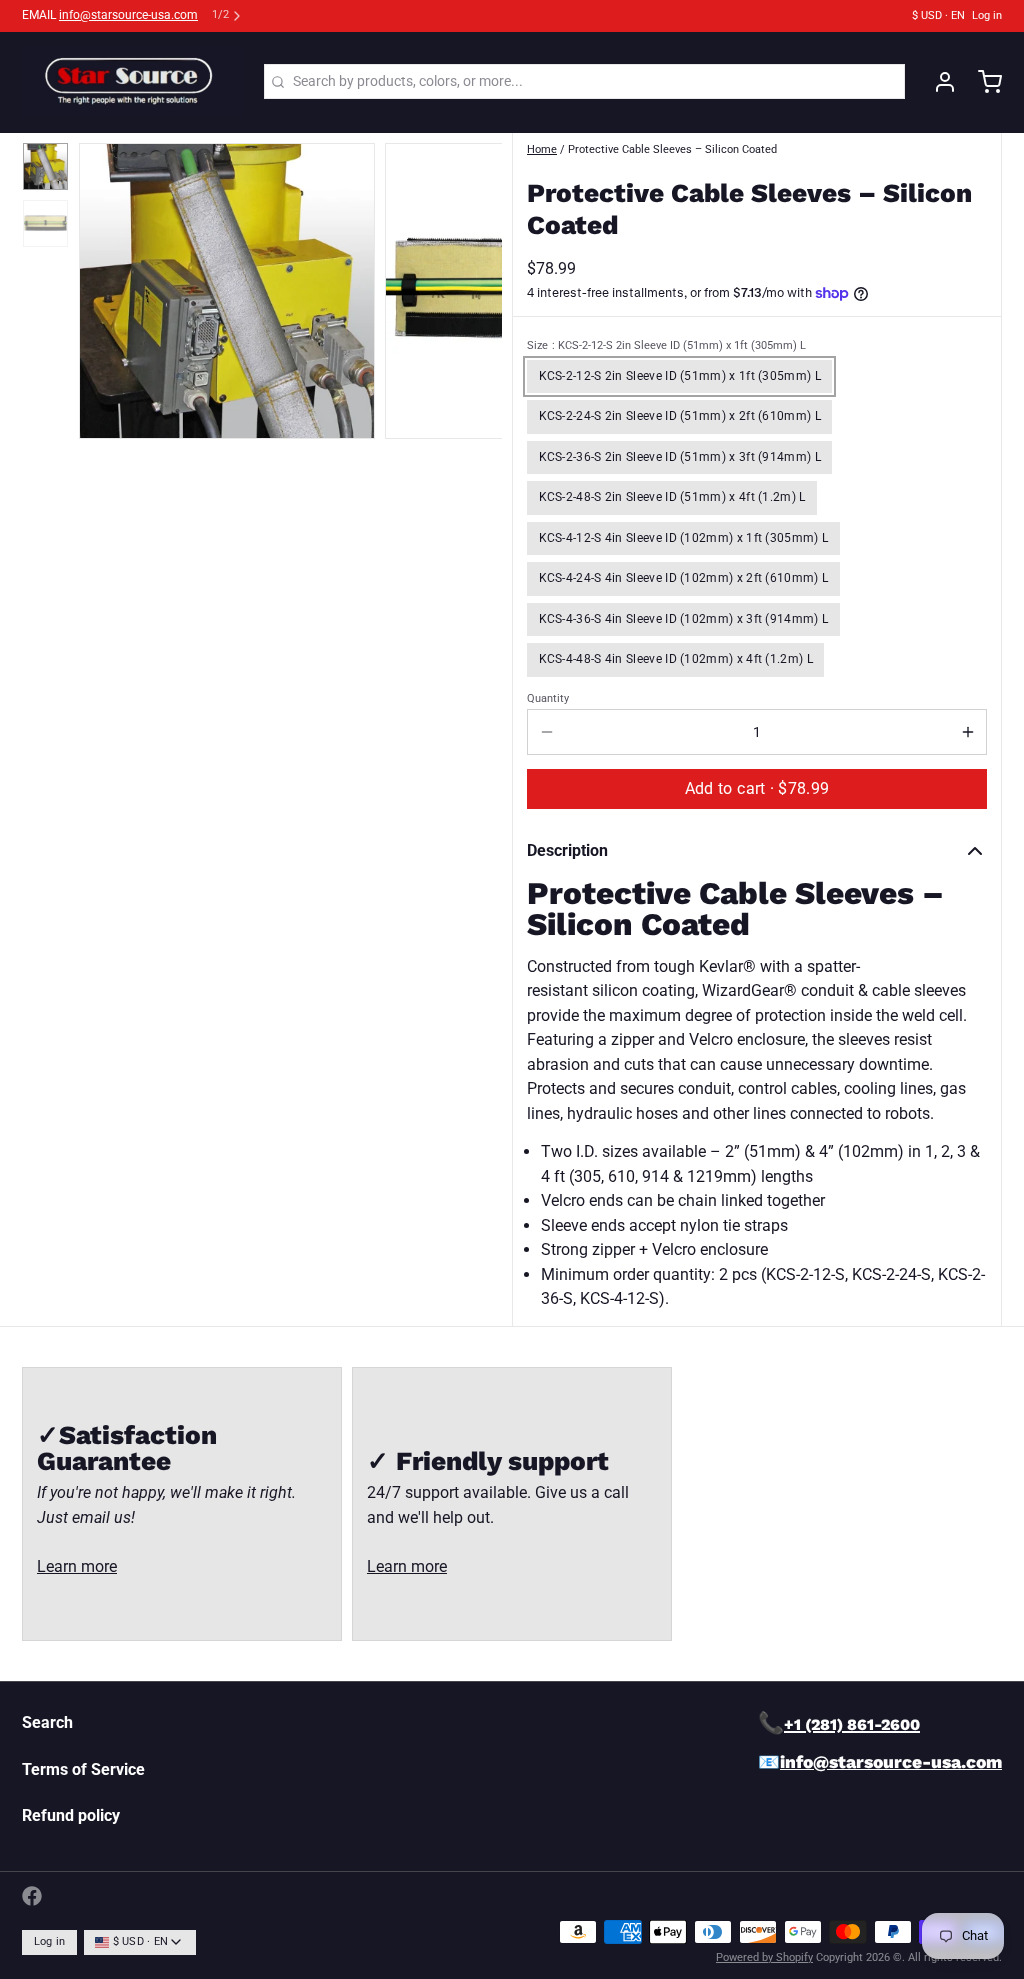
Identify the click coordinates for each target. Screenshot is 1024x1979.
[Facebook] (32, 1896)
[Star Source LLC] (132, 82)
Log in (987, 15)
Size (666, 345)
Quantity (548, 698)
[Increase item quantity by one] (967, 732)
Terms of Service (83, 1769)
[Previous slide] (107, 286)
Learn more (77, 1566)
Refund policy (71, 1815)
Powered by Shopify (764, 1957)
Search (47, 1722)
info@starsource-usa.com (128, 15)
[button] (757, 789)
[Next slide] (473, 286)
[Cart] (983, 82)
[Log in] (938, 82)
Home (542, 149)
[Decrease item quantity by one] (546, 732)
